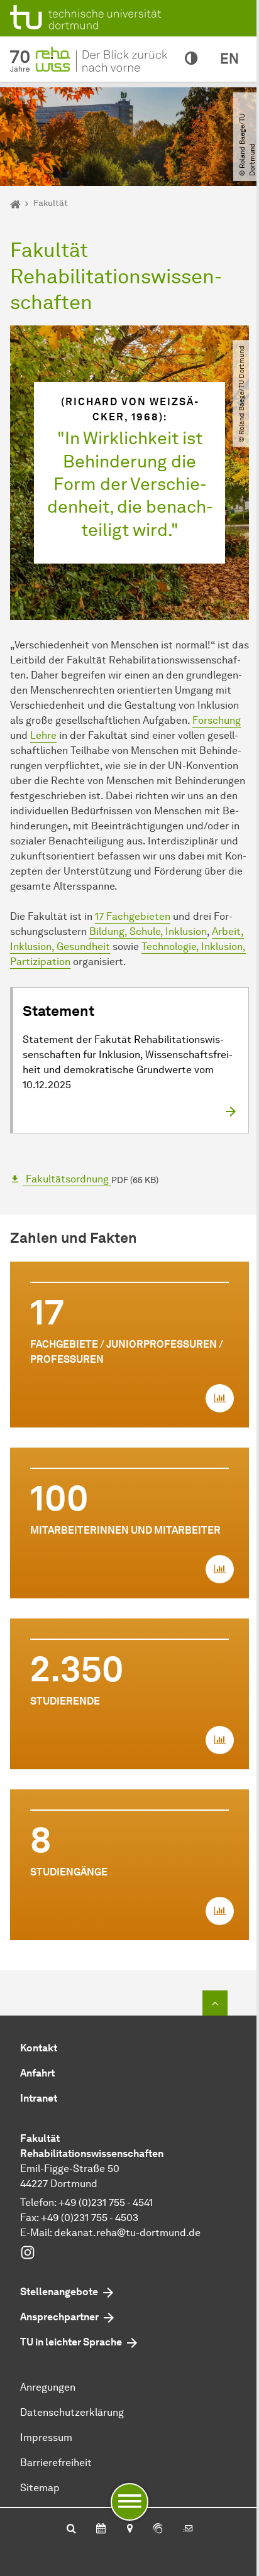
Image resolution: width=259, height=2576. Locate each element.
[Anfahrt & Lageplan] (129, 2530)
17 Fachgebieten (133, 916)
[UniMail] (188, 2530)
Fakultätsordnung (67, 1179)
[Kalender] (101, 2530)
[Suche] (71, 2530)
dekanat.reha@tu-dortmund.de (127, 2233)
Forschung (217, 720)
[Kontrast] (191, 59)
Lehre (43, 735)
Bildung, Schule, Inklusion (148, 931)
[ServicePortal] (158, 2530)
